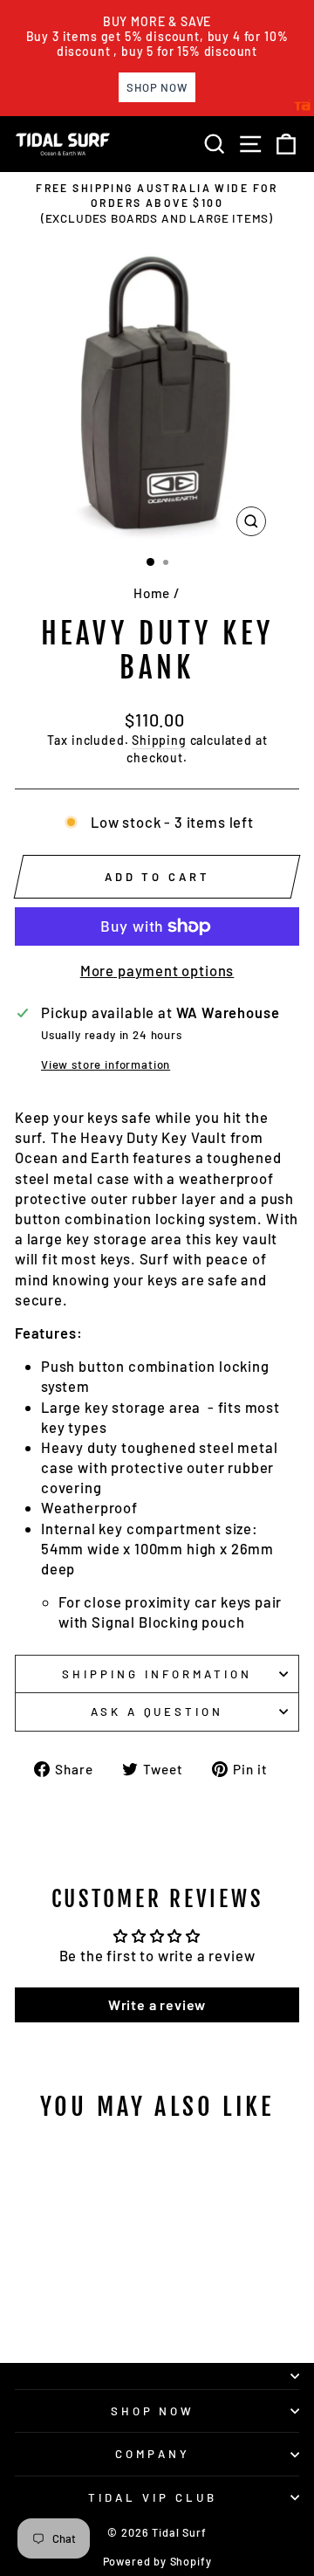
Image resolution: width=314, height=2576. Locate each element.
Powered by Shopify (157, 2561)
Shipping (159, 740)
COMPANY (153, 2454)
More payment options (157, 970)
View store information (106, 1064)
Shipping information (157, 1674)
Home (152, 593)
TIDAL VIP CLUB (153, 2497)
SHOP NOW (153, 2411)
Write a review (157, 2004)
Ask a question (157, 1712)
